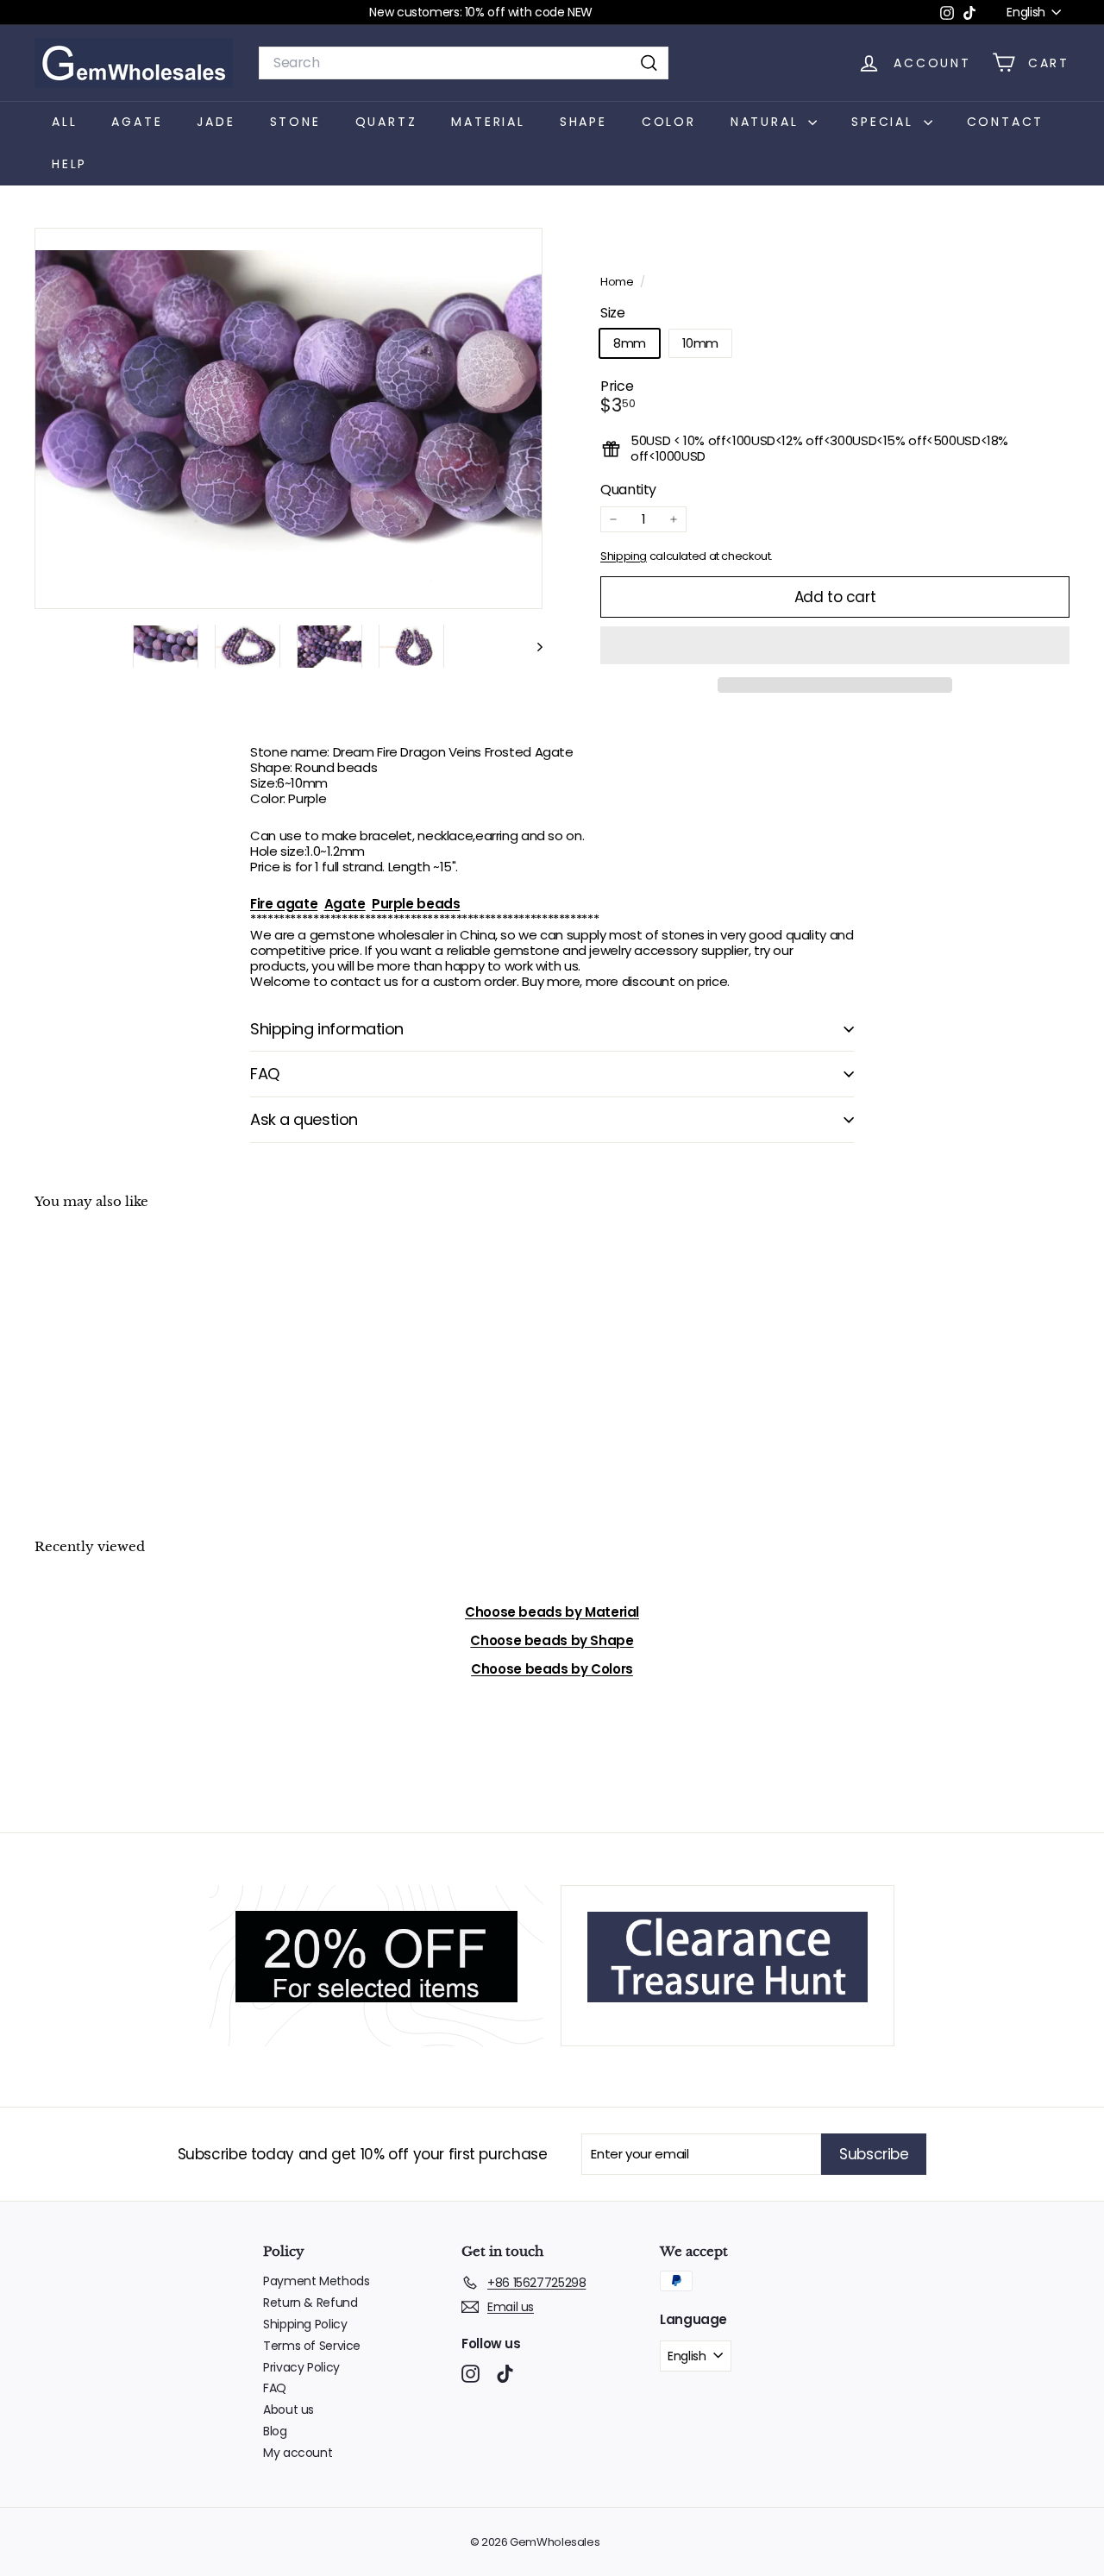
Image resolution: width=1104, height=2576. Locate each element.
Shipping (624, 556)
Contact (1006, 122)
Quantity (628, 490)
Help (69, 164)
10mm (701, 343)
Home (618, 282)
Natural (767, 122)
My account (298, 2453)
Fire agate (284, 904)
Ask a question (304, 1119)
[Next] (532, 647)
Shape (583, 122)
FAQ (265, 1074)
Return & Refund (310, 2303)
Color (669, 122)
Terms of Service (312, 2346)
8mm (630, 343)
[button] (835, 645)
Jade (216, 122)
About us (289, 2410)
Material (488, 122)
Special (885, 122)
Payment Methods (316, 2281)
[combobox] (464, 63)
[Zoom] (289, 418)
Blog (275, 2431)
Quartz (386, 122)
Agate (137, 122)
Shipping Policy (305, 2324)
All (64, 122)
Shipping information (327, 1029)
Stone (295, 122)
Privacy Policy (301, 2367)
